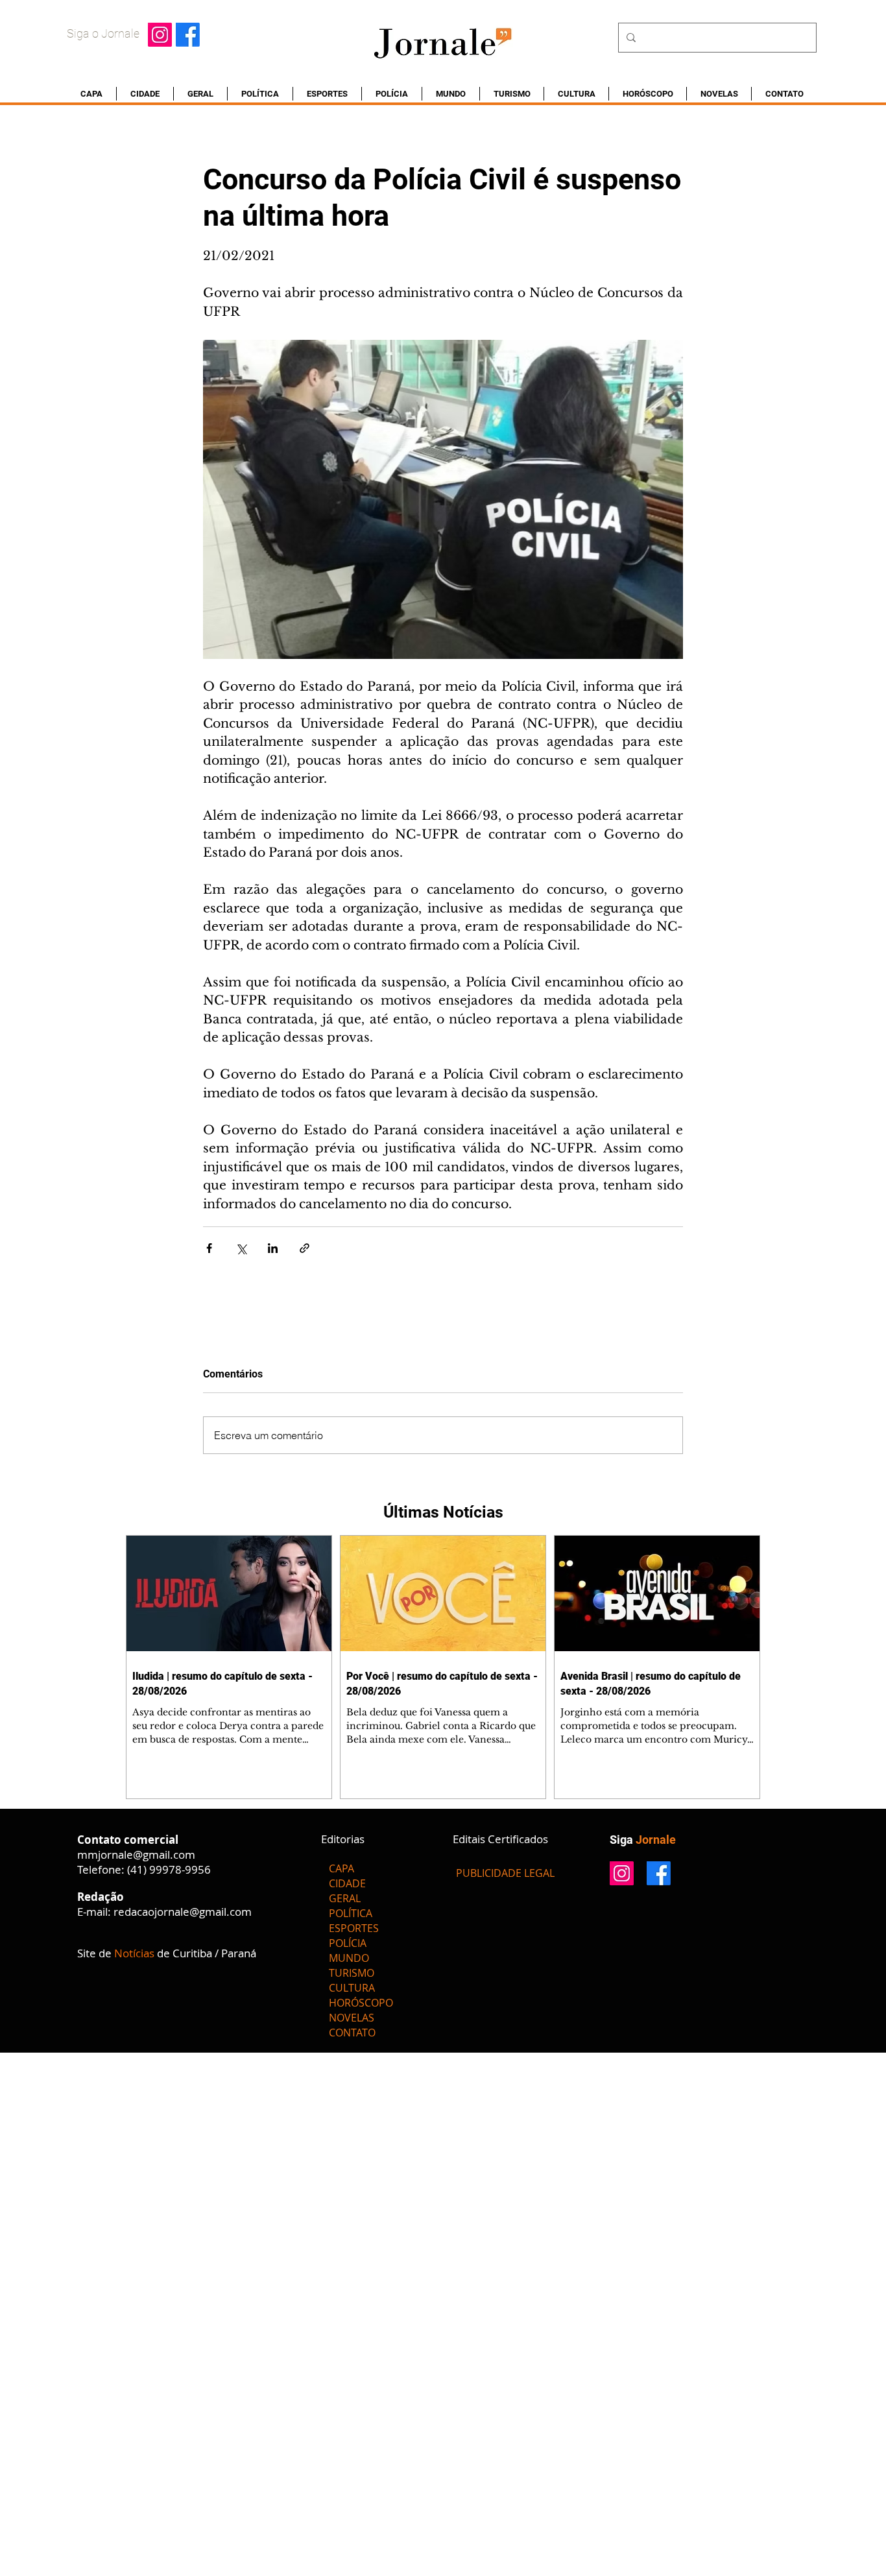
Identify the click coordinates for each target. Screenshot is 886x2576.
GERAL (345, 1898)
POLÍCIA (348, 1943)
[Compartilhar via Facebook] (209, 1248)
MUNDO (349, 1958)
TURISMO (352, 1973)
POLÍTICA (351, 1913)
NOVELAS (352, 2018)
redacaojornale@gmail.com (183, 1912)
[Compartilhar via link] (305, 1248)
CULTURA (352, 1988)
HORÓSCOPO (361, 2003)
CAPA (341, 1868)
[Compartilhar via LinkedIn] (273, 1248)
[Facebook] (188, 35)
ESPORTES (354, 1928)
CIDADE (347, 1883)
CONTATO (352, 2033)
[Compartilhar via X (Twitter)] (241, 1248)
